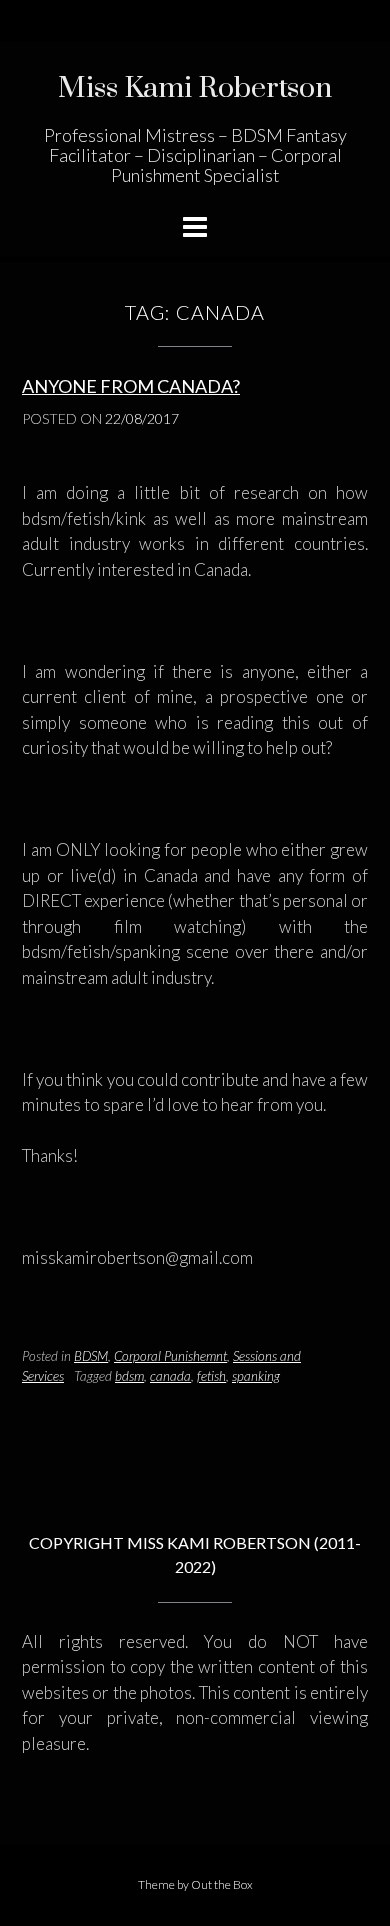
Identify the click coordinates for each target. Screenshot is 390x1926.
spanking (256, 1376)
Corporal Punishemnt (170, 1356)
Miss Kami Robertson (195, 88)
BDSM (91, 1356)
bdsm (129, 1376)
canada (170, 1376)
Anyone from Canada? (131, 386)
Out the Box (222, 1884)
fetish (211, 1376)
